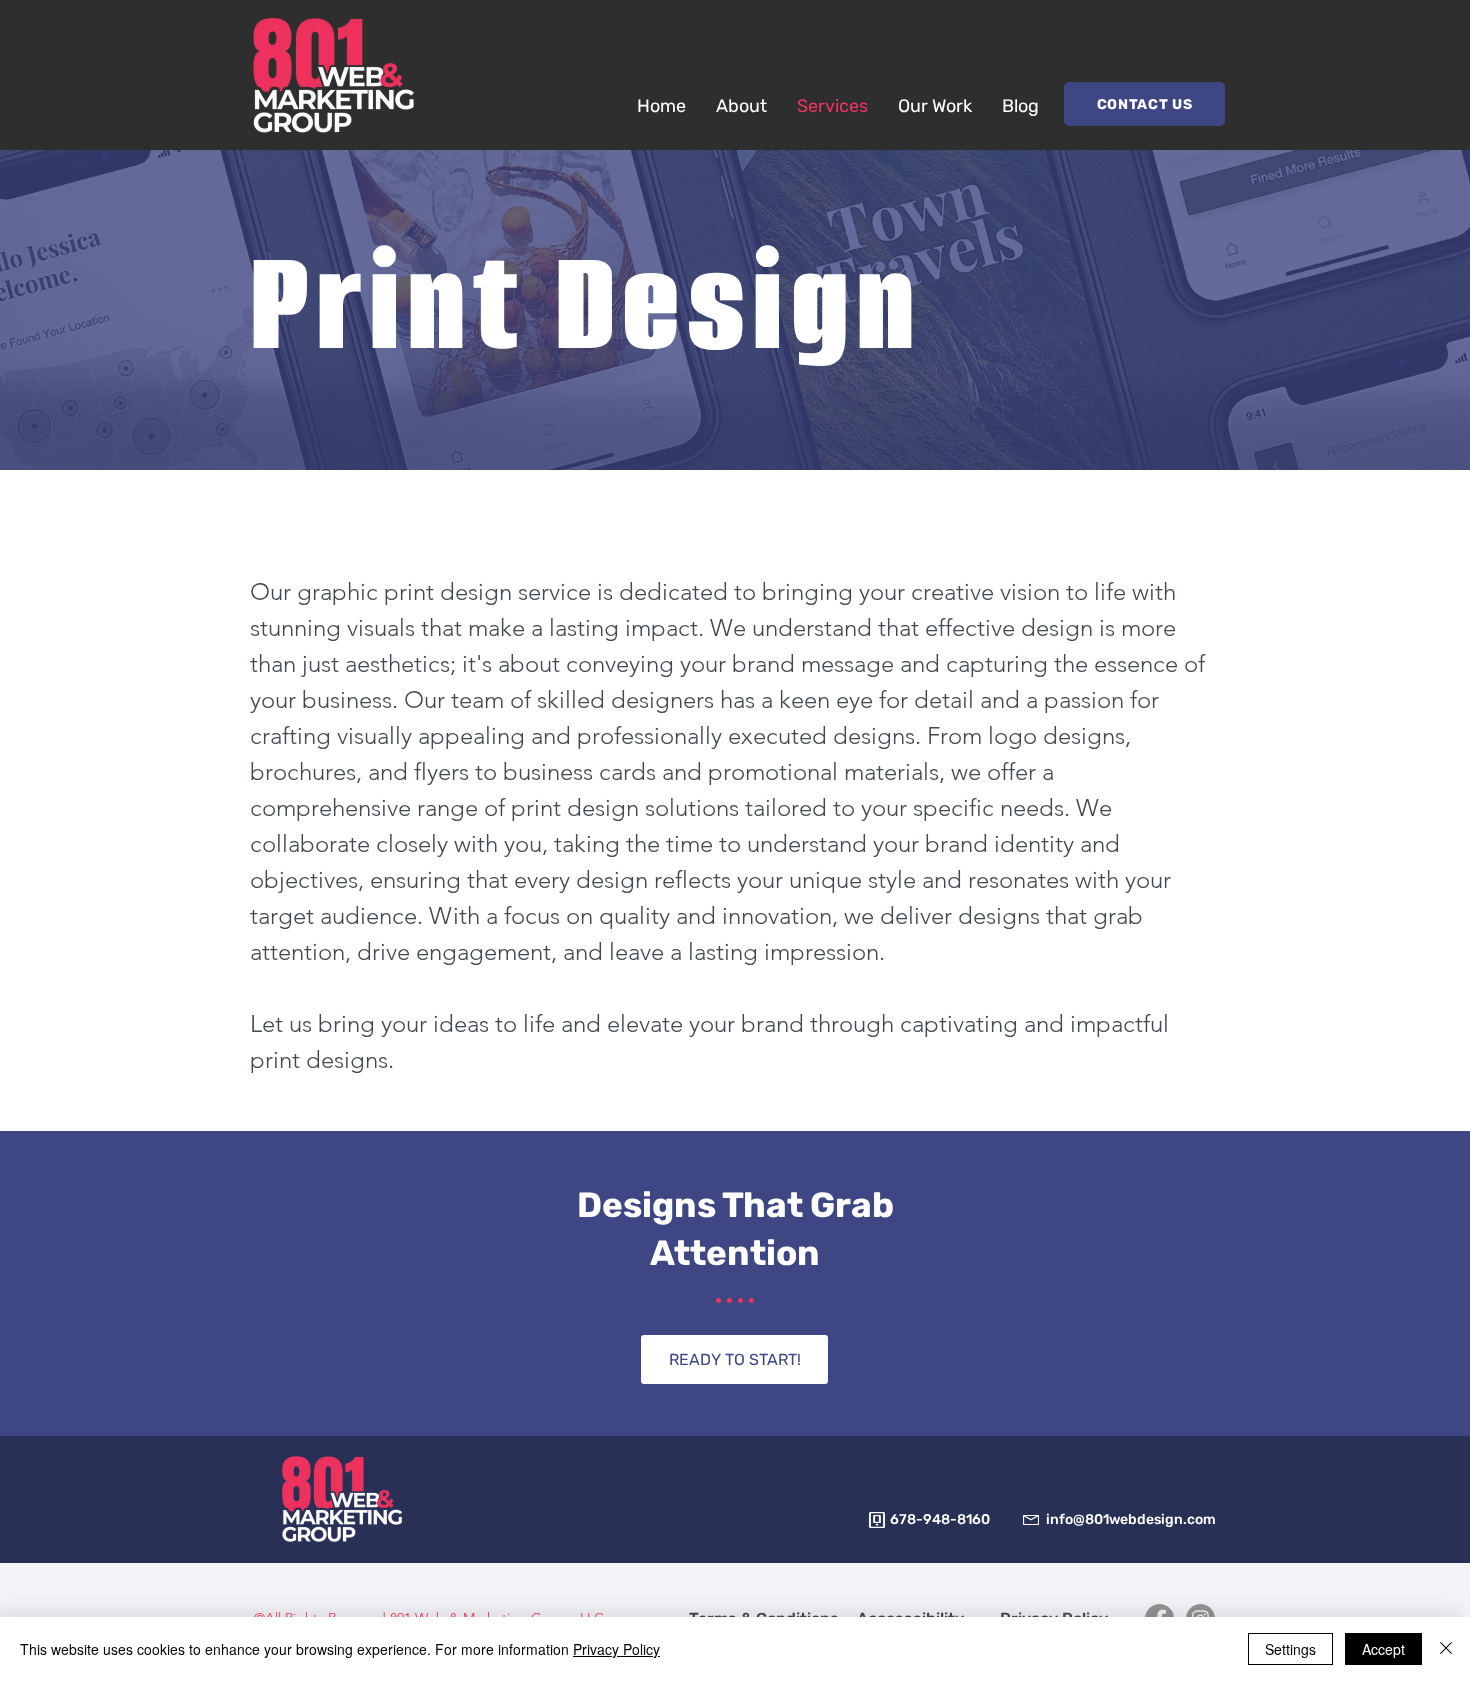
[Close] (1446, 1649)
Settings (1290, 1649)
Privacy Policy (616, 1649)
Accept (1383, 1649)
